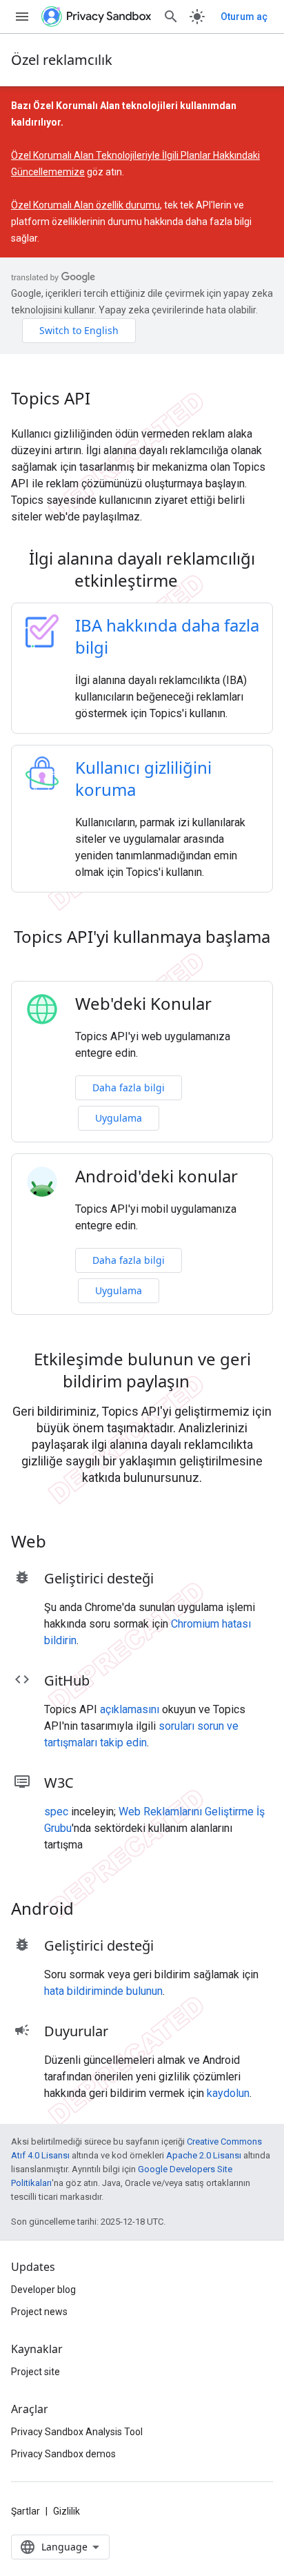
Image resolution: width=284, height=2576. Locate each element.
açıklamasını (130, 1709)
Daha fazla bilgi (129, 1087)
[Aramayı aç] (171, 17)
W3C (59, 1783)
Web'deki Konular (143, 1004)
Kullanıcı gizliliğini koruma (143, 778)
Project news (39, 2312)
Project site (35, 2372)
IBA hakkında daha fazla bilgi (167, 636)
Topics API (51, 398)
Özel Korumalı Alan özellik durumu (85, 205)
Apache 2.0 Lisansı (204, 2155)
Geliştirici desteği (99, 1578)
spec (56, 1812)
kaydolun (228, 2093)
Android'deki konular (156, 1176)
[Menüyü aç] (22, 17)
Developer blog (43, 2290)
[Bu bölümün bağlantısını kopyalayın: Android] (92, 1911)
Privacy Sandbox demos (63, 2454)
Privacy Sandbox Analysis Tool (77, 2432)
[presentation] (142, 569)
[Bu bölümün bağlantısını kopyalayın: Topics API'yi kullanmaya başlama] (142, 961)
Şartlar (26, 2511)
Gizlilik (67, 2511)
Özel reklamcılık (62, 60)
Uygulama (119, 1118)
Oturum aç (244, 17)
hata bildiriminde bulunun (103, 1991)
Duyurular (76, 2031)
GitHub (67, 1680)
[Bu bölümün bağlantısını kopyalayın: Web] (64, 1543)
